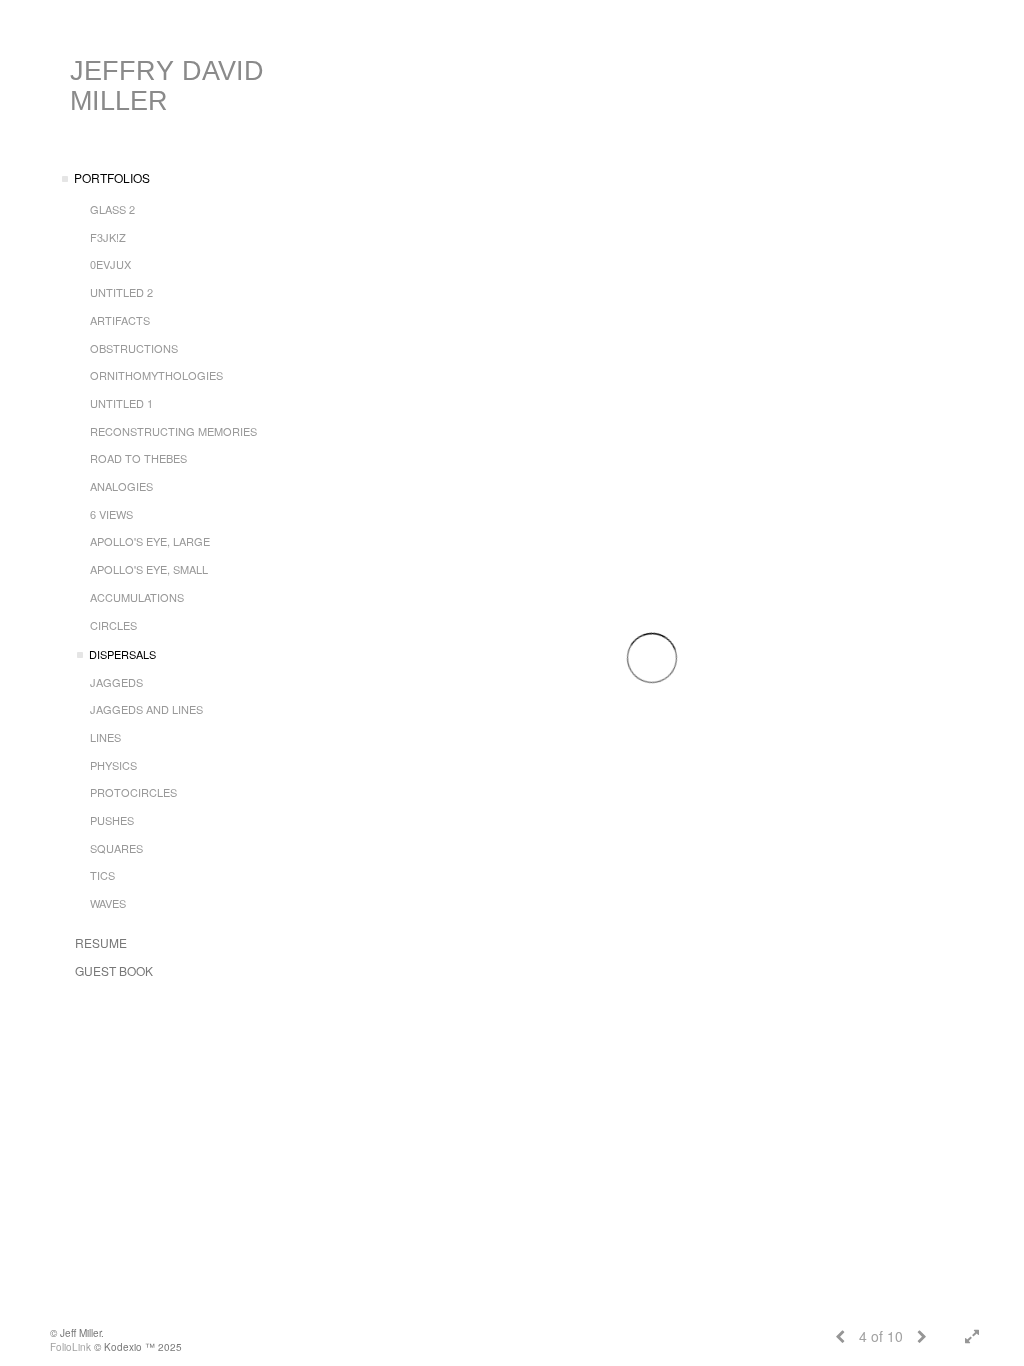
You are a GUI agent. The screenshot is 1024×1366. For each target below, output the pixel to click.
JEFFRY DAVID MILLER (167, 86)
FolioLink (70, 1347)
